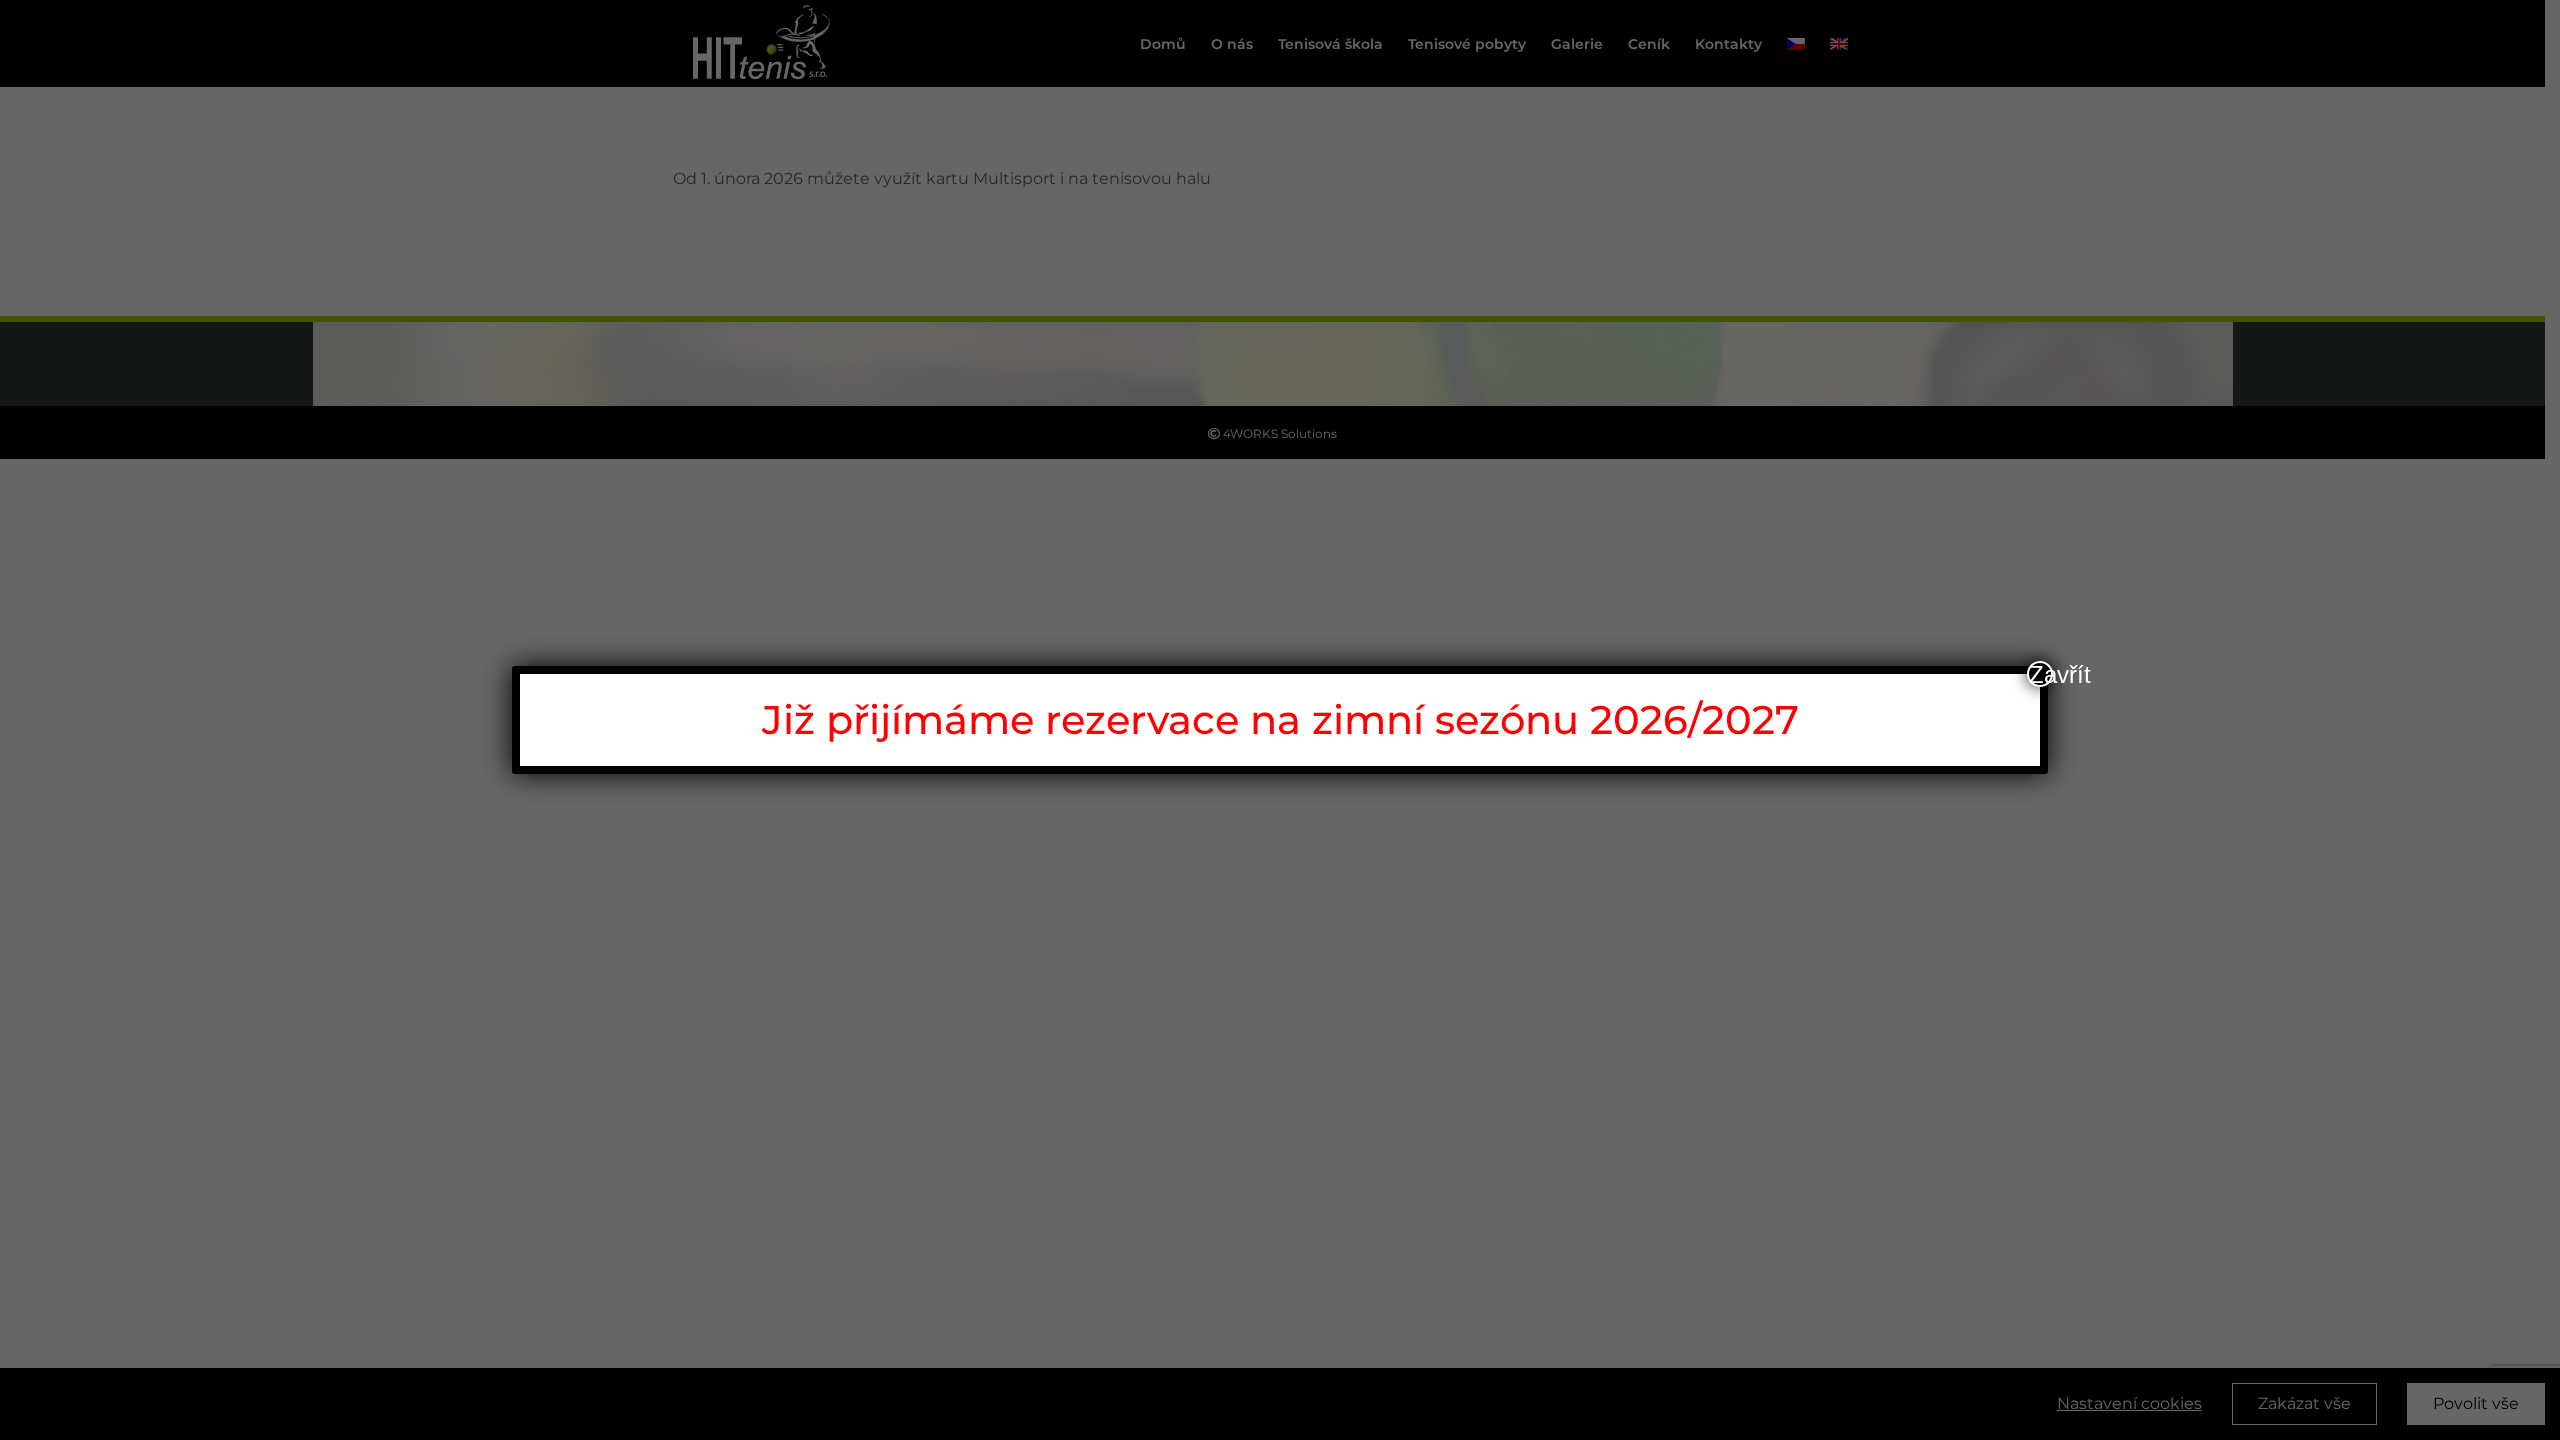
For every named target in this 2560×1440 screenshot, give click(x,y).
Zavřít (2041, 674)
